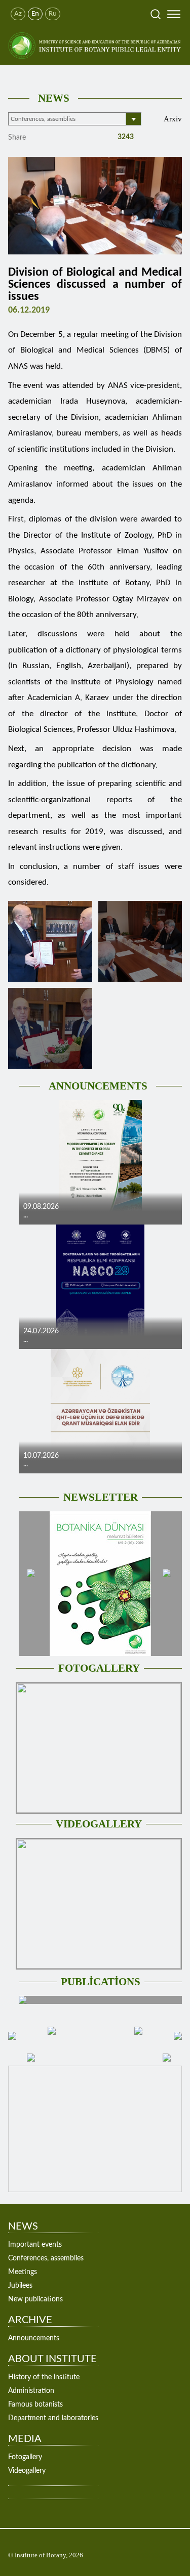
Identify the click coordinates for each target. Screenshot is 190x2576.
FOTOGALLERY (99, 1668)
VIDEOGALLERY (99, 1824)
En (35, 14)
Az (18, 14)
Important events (35, 2245)
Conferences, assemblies (46, 2258)
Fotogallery (25, 2457)
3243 (125, 137)
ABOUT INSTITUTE (52, 2359)
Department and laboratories (53, 2418)
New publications (35, 2299)
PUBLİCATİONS (101, 1982)
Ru (53, 14)
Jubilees (20, 2286)
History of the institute (44, 2377)
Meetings (23, 2272)
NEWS (54, 98)
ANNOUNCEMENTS (98, 1086)
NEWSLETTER (101, 1497)
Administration (31, 2391)
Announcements (34, 2338)
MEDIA (25, 2439)
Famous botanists (35, 2405)
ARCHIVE (30, 2320)
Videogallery (27, 2471)
